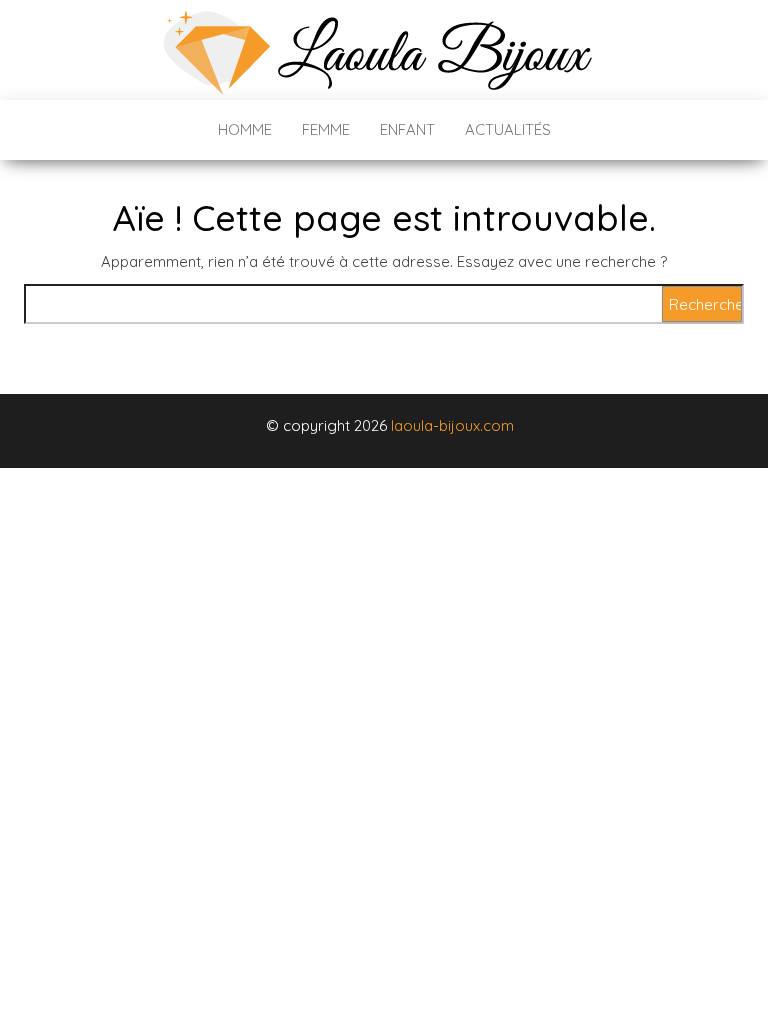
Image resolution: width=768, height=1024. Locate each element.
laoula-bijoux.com (452, 425)
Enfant (407, 129)
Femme (326, 129)
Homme (245, 129)
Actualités (508, 129)
